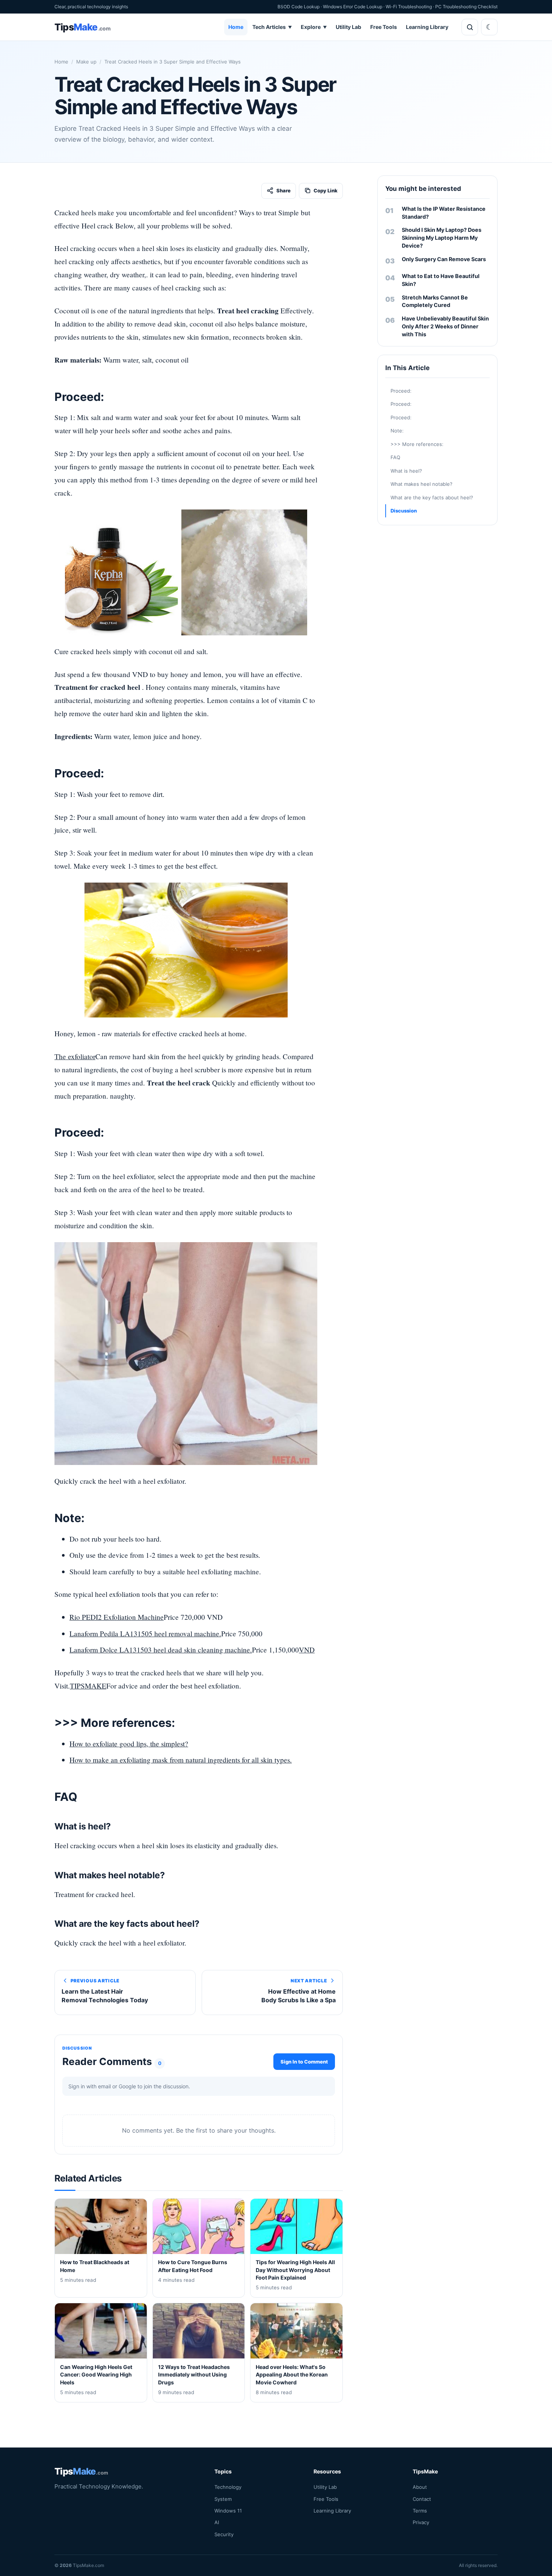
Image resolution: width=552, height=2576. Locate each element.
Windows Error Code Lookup (353, 7)
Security (224, 2534)
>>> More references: (417, 444)
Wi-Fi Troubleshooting (409, 7)
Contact (422, 2499)
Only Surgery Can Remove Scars (444, 259)
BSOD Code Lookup (299, 7)
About (420, 2487)
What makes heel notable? (422, 484)
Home (236, 27)
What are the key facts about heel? (432, 497)
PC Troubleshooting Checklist (466, 7)
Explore (314, 27)
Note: (397, 431)
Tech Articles (272, 27)
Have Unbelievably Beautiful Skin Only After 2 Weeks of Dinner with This (445, 326)
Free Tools (384, 27)
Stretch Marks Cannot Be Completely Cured (435, 301)
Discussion (404, 511)
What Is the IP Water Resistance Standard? (444, 213)
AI (217, 2522)
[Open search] (470, 27)
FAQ (395, 457)
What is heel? (406, 471)
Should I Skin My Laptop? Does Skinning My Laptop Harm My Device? (442, 238)
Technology (228, 2487)
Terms (420, 2511)
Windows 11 (228, 2511)
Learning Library (427, 27)
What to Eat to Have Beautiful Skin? (441, 280)
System (223, 2499)
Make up (86, 62)
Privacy (421, 2522)
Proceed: (401, 391)
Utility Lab (348, 27)
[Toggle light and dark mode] (489, 27)
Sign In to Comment (304, 2062)
